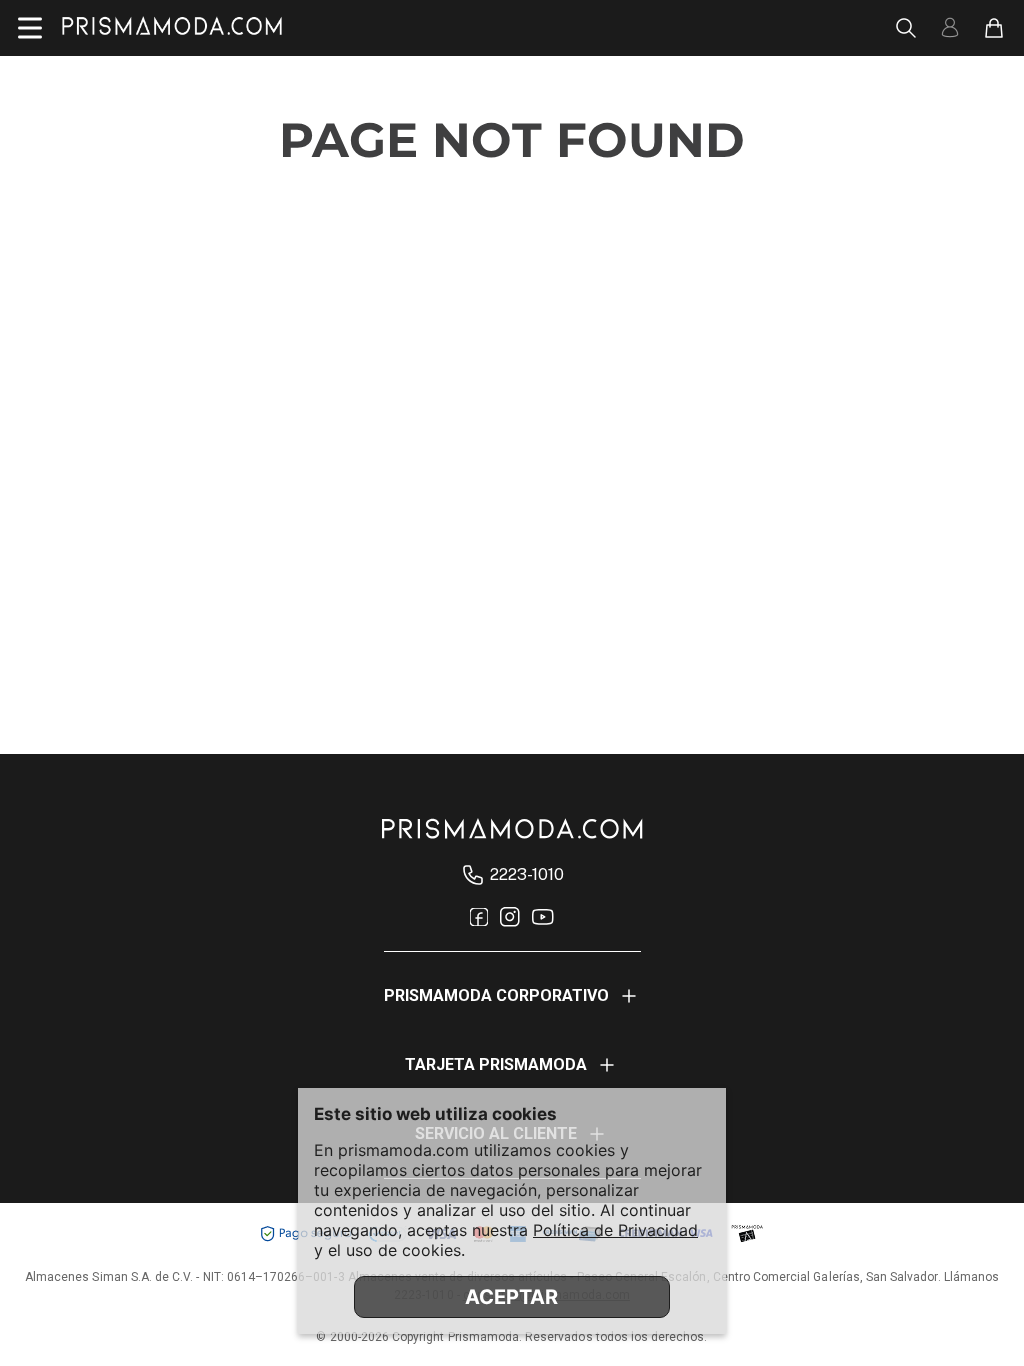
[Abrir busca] (906, 28)
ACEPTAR (511, 1297)
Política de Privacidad (615, 1230)
